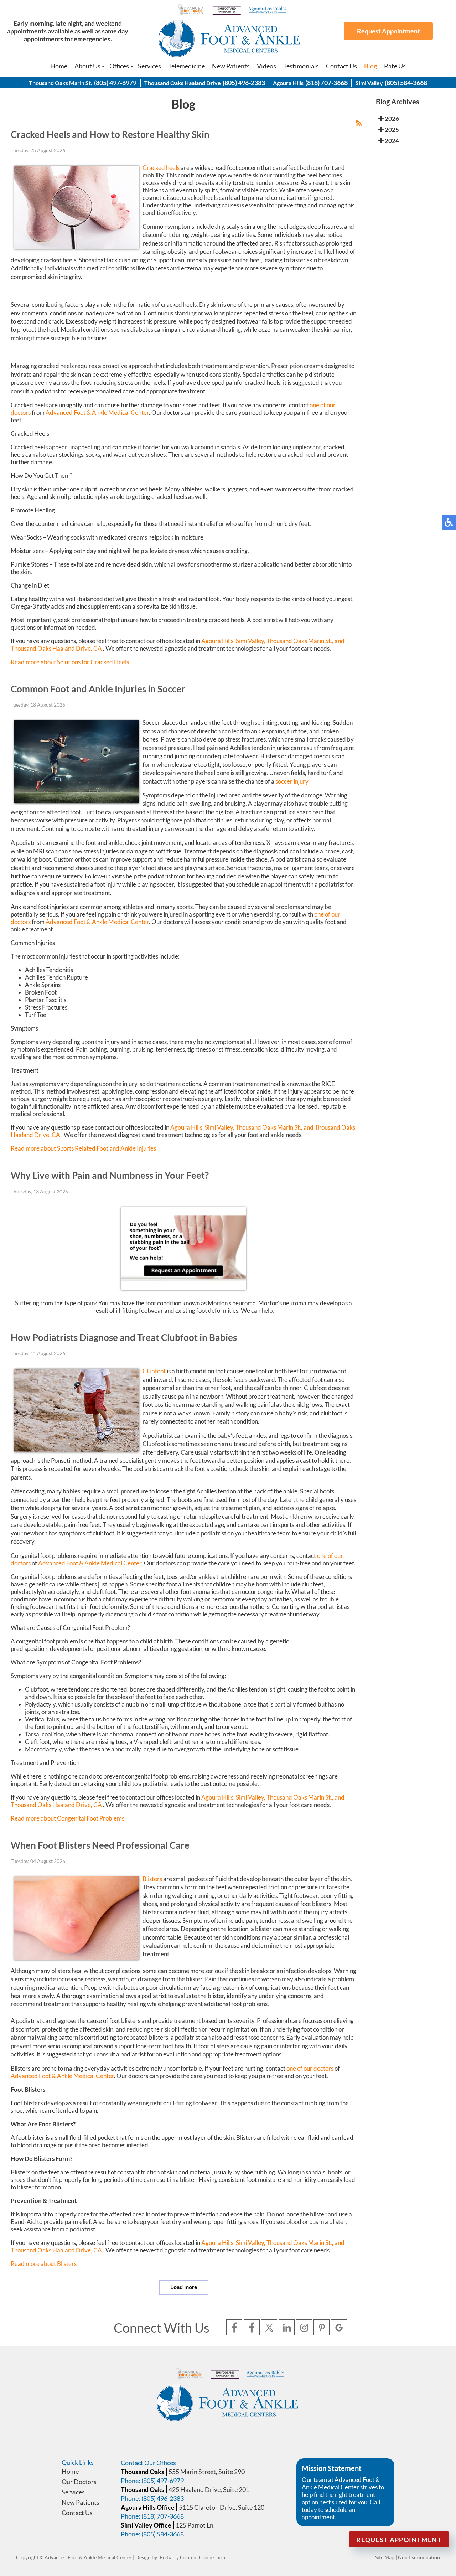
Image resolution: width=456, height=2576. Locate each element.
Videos (266, 66)
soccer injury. (292, 781)
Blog (370, 66)
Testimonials (301, 66)
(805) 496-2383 (244, 83)
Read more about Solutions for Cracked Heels (70, 662)
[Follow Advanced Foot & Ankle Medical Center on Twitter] (269, 2328)
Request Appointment (388, 31)
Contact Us (341, 66)
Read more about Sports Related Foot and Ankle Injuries (83, 1148)
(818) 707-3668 (327, 83)
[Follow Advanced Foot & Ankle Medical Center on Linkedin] (287, 2328)
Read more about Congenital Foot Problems (68, 1818)
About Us (87, 66)
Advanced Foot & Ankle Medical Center (97, 412)
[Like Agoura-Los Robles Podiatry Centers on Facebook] (252, 2328)
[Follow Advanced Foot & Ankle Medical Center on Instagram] (304, 2328)
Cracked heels (161, 168)
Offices (119, 66)
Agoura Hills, (218, 641)
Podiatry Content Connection (192, 2557)
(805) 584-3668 (406, 83)
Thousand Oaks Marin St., (300, 641)
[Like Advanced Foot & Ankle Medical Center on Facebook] (234, 2328)
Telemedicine (186, 66)
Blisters (152, 1879)
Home (59, 66)
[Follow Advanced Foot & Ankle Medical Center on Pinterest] (322, 2328)
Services (149, 66)
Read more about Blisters (44, 2264)
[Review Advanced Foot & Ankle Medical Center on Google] (339, 2328)
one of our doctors (310, 2068)
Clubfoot (154, 1371)
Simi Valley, (251, 641)
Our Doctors (79, 2482)
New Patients (231, 66)
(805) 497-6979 (115, 83)
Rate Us (395, 66)
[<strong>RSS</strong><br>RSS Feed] (359, 123)
